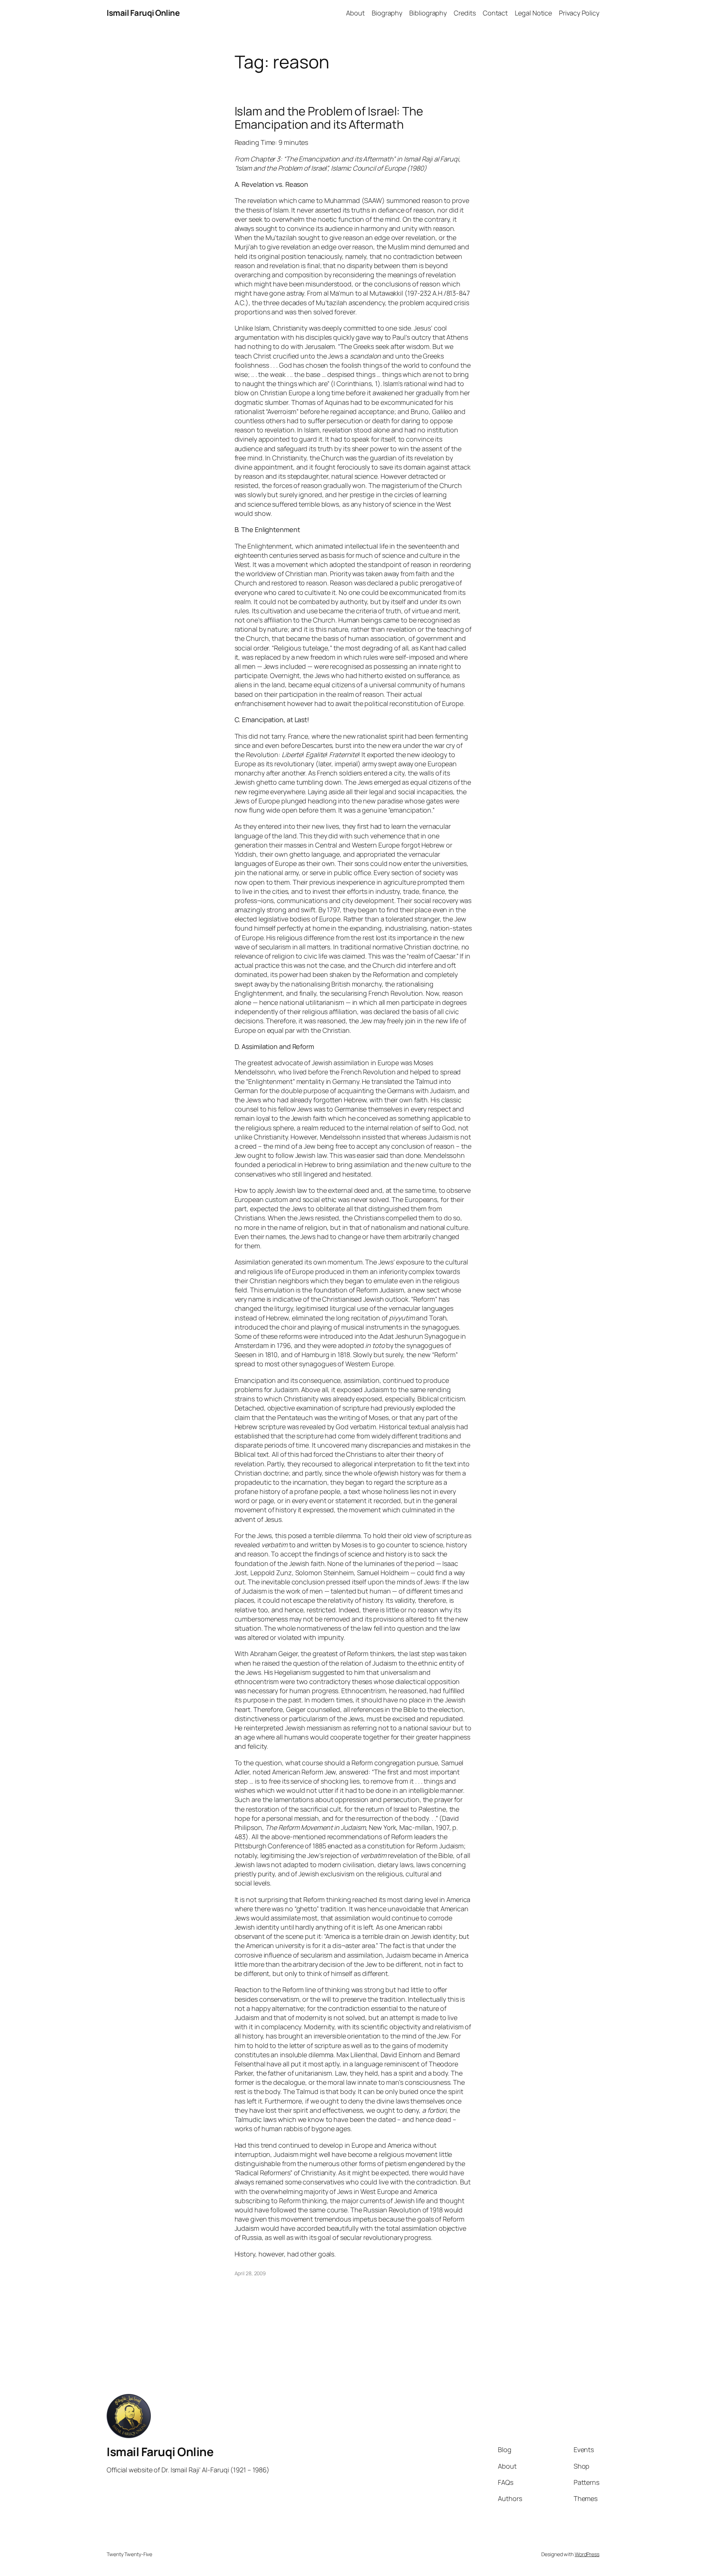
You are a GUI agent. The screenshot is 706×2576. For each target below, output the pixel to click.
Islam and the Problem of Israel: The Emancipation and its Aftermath (329, 118)
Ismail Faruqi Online (143, 13)
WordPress (587, 2554)
